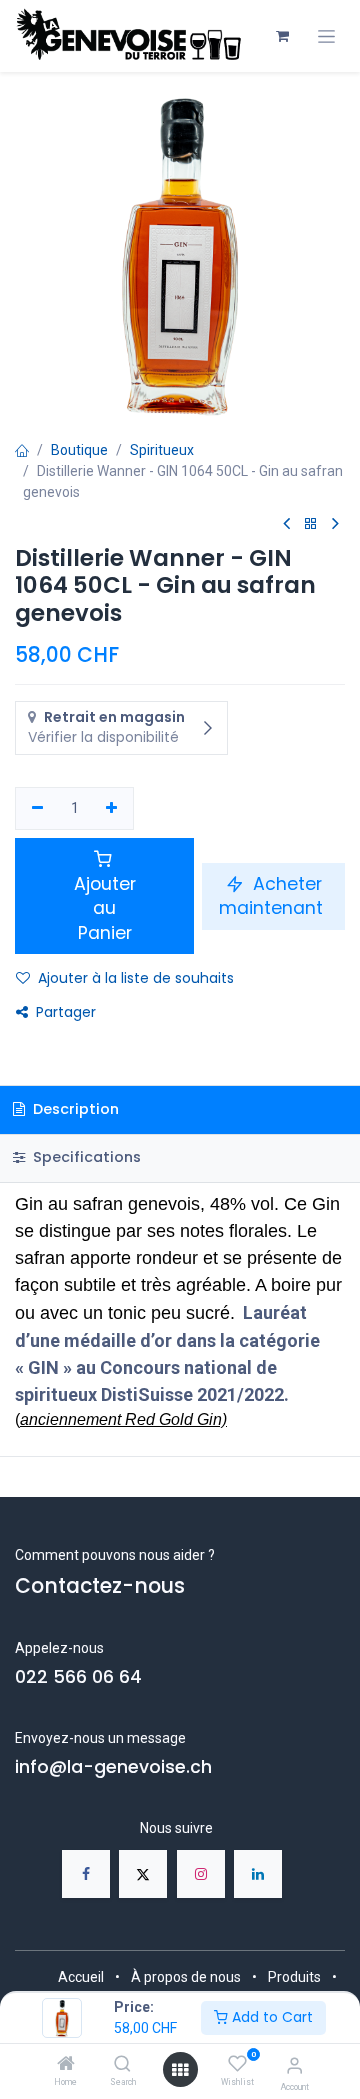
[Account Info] (294, 2065)
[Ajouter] (112, 809)
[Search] (122, 2065)
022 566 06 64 (78, 1677)
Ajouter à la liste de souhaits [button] (136, 978)
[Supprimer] (37, 809)
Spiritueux (162, 450)
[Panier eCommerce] (282, 36)
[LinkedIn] (258, 1874)
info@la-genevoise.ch (113, 1767)
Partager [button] (66, 1012)
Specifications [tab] (85, 1157)
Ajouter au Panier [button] (105, 908)
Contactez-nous (100, 1586)
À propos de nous (186, 1977)
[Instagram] (201, 1874)
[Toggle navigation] (326, 36)
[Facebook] (86, 1874)
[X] (143, 1874)
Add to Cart (270, 2017)
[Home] (66, 2065)
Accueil (81, 1977)
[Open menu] (180, 2070)
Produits (294, 1977)
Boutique (79, 450)
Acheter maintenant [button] (273, 896)
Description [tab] (74, 1109)
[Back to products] (311, 524)
